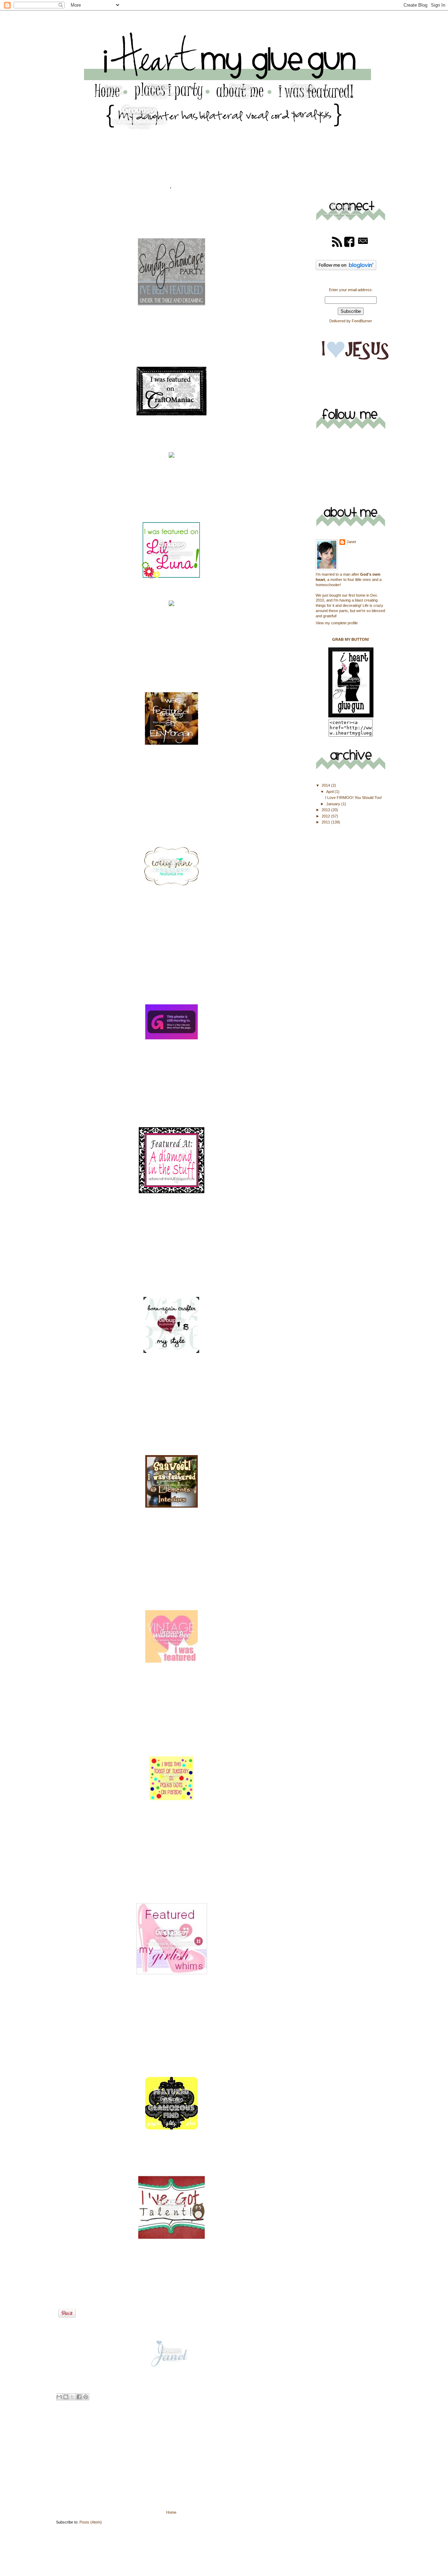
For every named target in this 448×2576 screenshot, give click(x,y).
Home (171, 2512)
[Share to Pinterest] (86, 2397)
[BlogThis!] (66, 2397)
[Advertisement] (108, 2460)
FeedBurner (362, 321)
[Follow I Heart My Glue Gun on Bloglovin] (346, 269)
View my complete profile (337, 623)
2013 (326, 810)
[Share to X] (72, 2397)
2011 (326, 822)
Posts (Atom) (91, 2522)
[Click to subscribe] (337, 246)
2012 (326, 816)
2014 (326, 785)
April (330, 792)
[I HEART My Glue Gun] (351, 716)
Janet (351, 542)
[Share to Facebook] (79, 2397)
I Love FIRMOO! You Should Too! (353, 798)
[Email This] (59, 2397)
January (334, 804)
